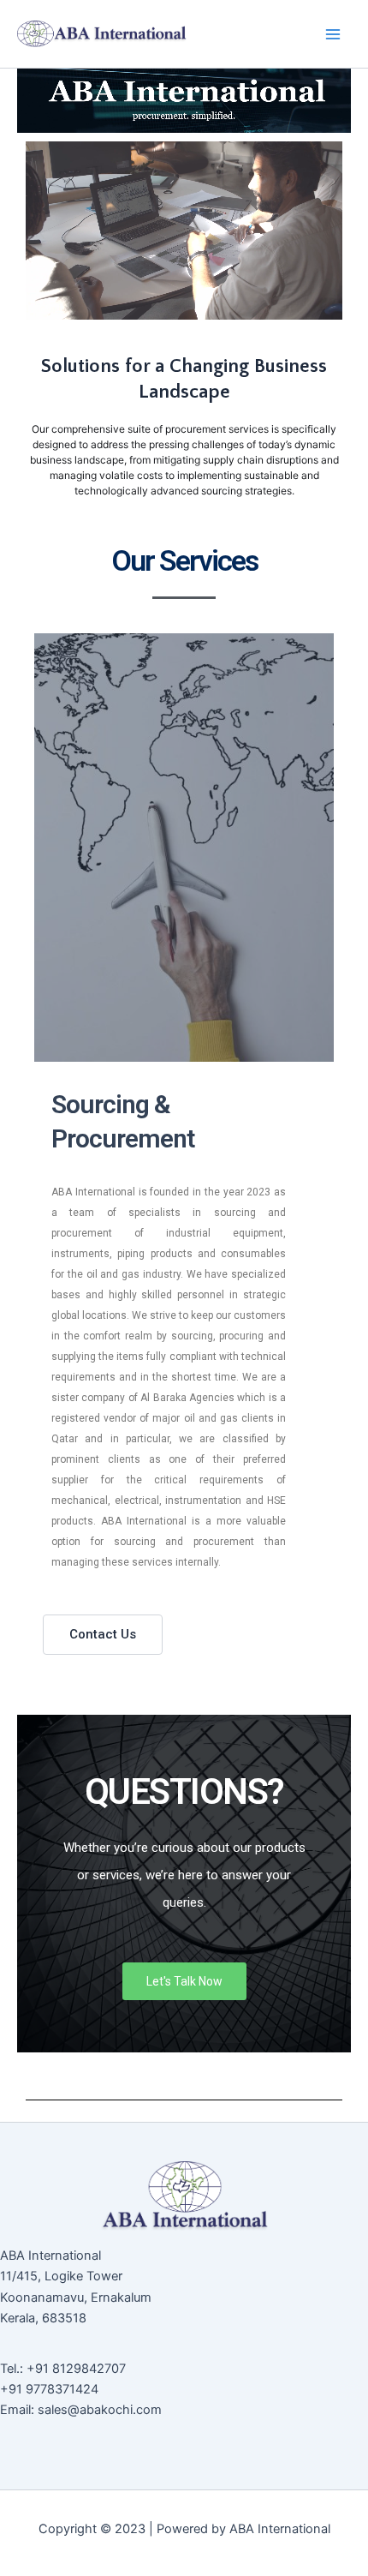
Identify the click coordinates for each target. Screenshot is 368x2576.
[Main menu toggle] (333, 34)
